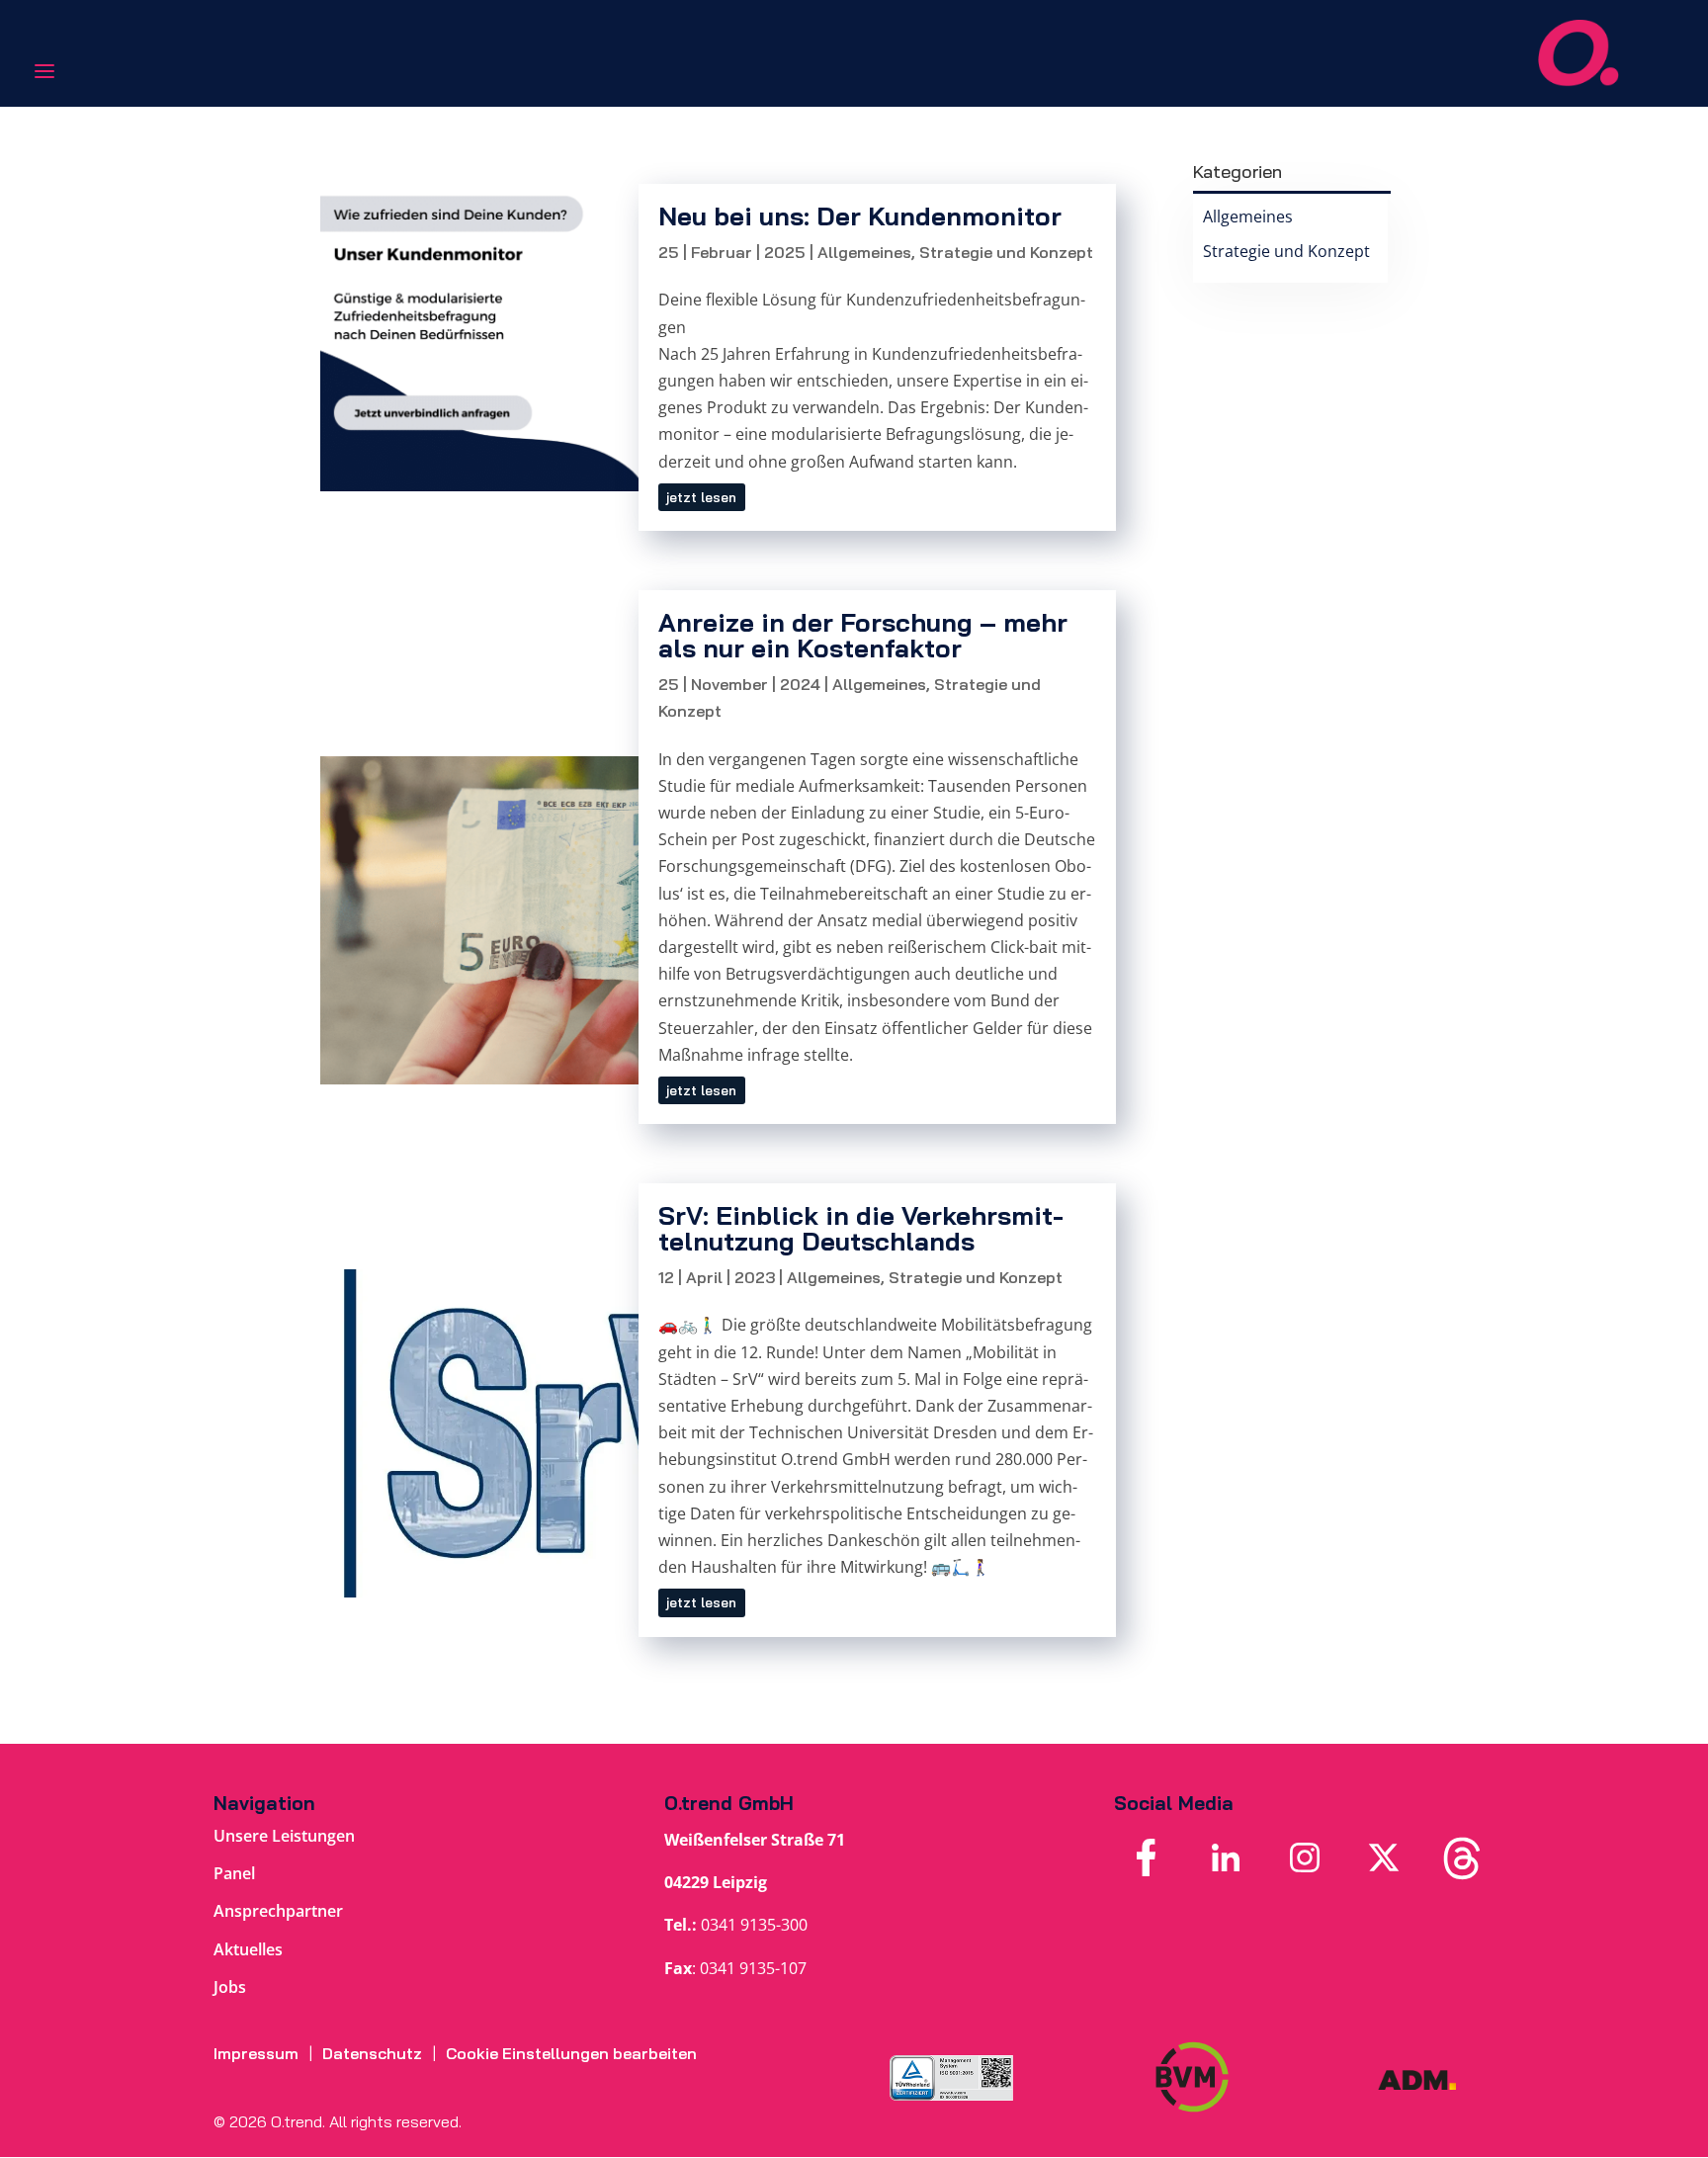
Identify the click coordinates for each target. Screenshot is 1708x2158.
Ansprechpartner (278, 1911)
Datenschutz (372, 2053)
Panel (234, 1873)
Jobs (230, 1987)
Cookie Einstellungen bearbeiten (571, 2053)
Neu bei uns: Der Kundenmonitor (860, 216)
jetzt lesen (701, 497)
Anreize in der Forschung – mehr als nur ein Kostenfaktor (863, 635)
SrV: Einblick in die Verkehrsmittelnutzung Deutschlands (861, 1228)
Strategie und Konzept (1006, 252)
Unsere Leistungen (284, 1836)
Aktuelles (248, 1949)
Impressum (256, 2053)
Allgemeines (864, 252)
